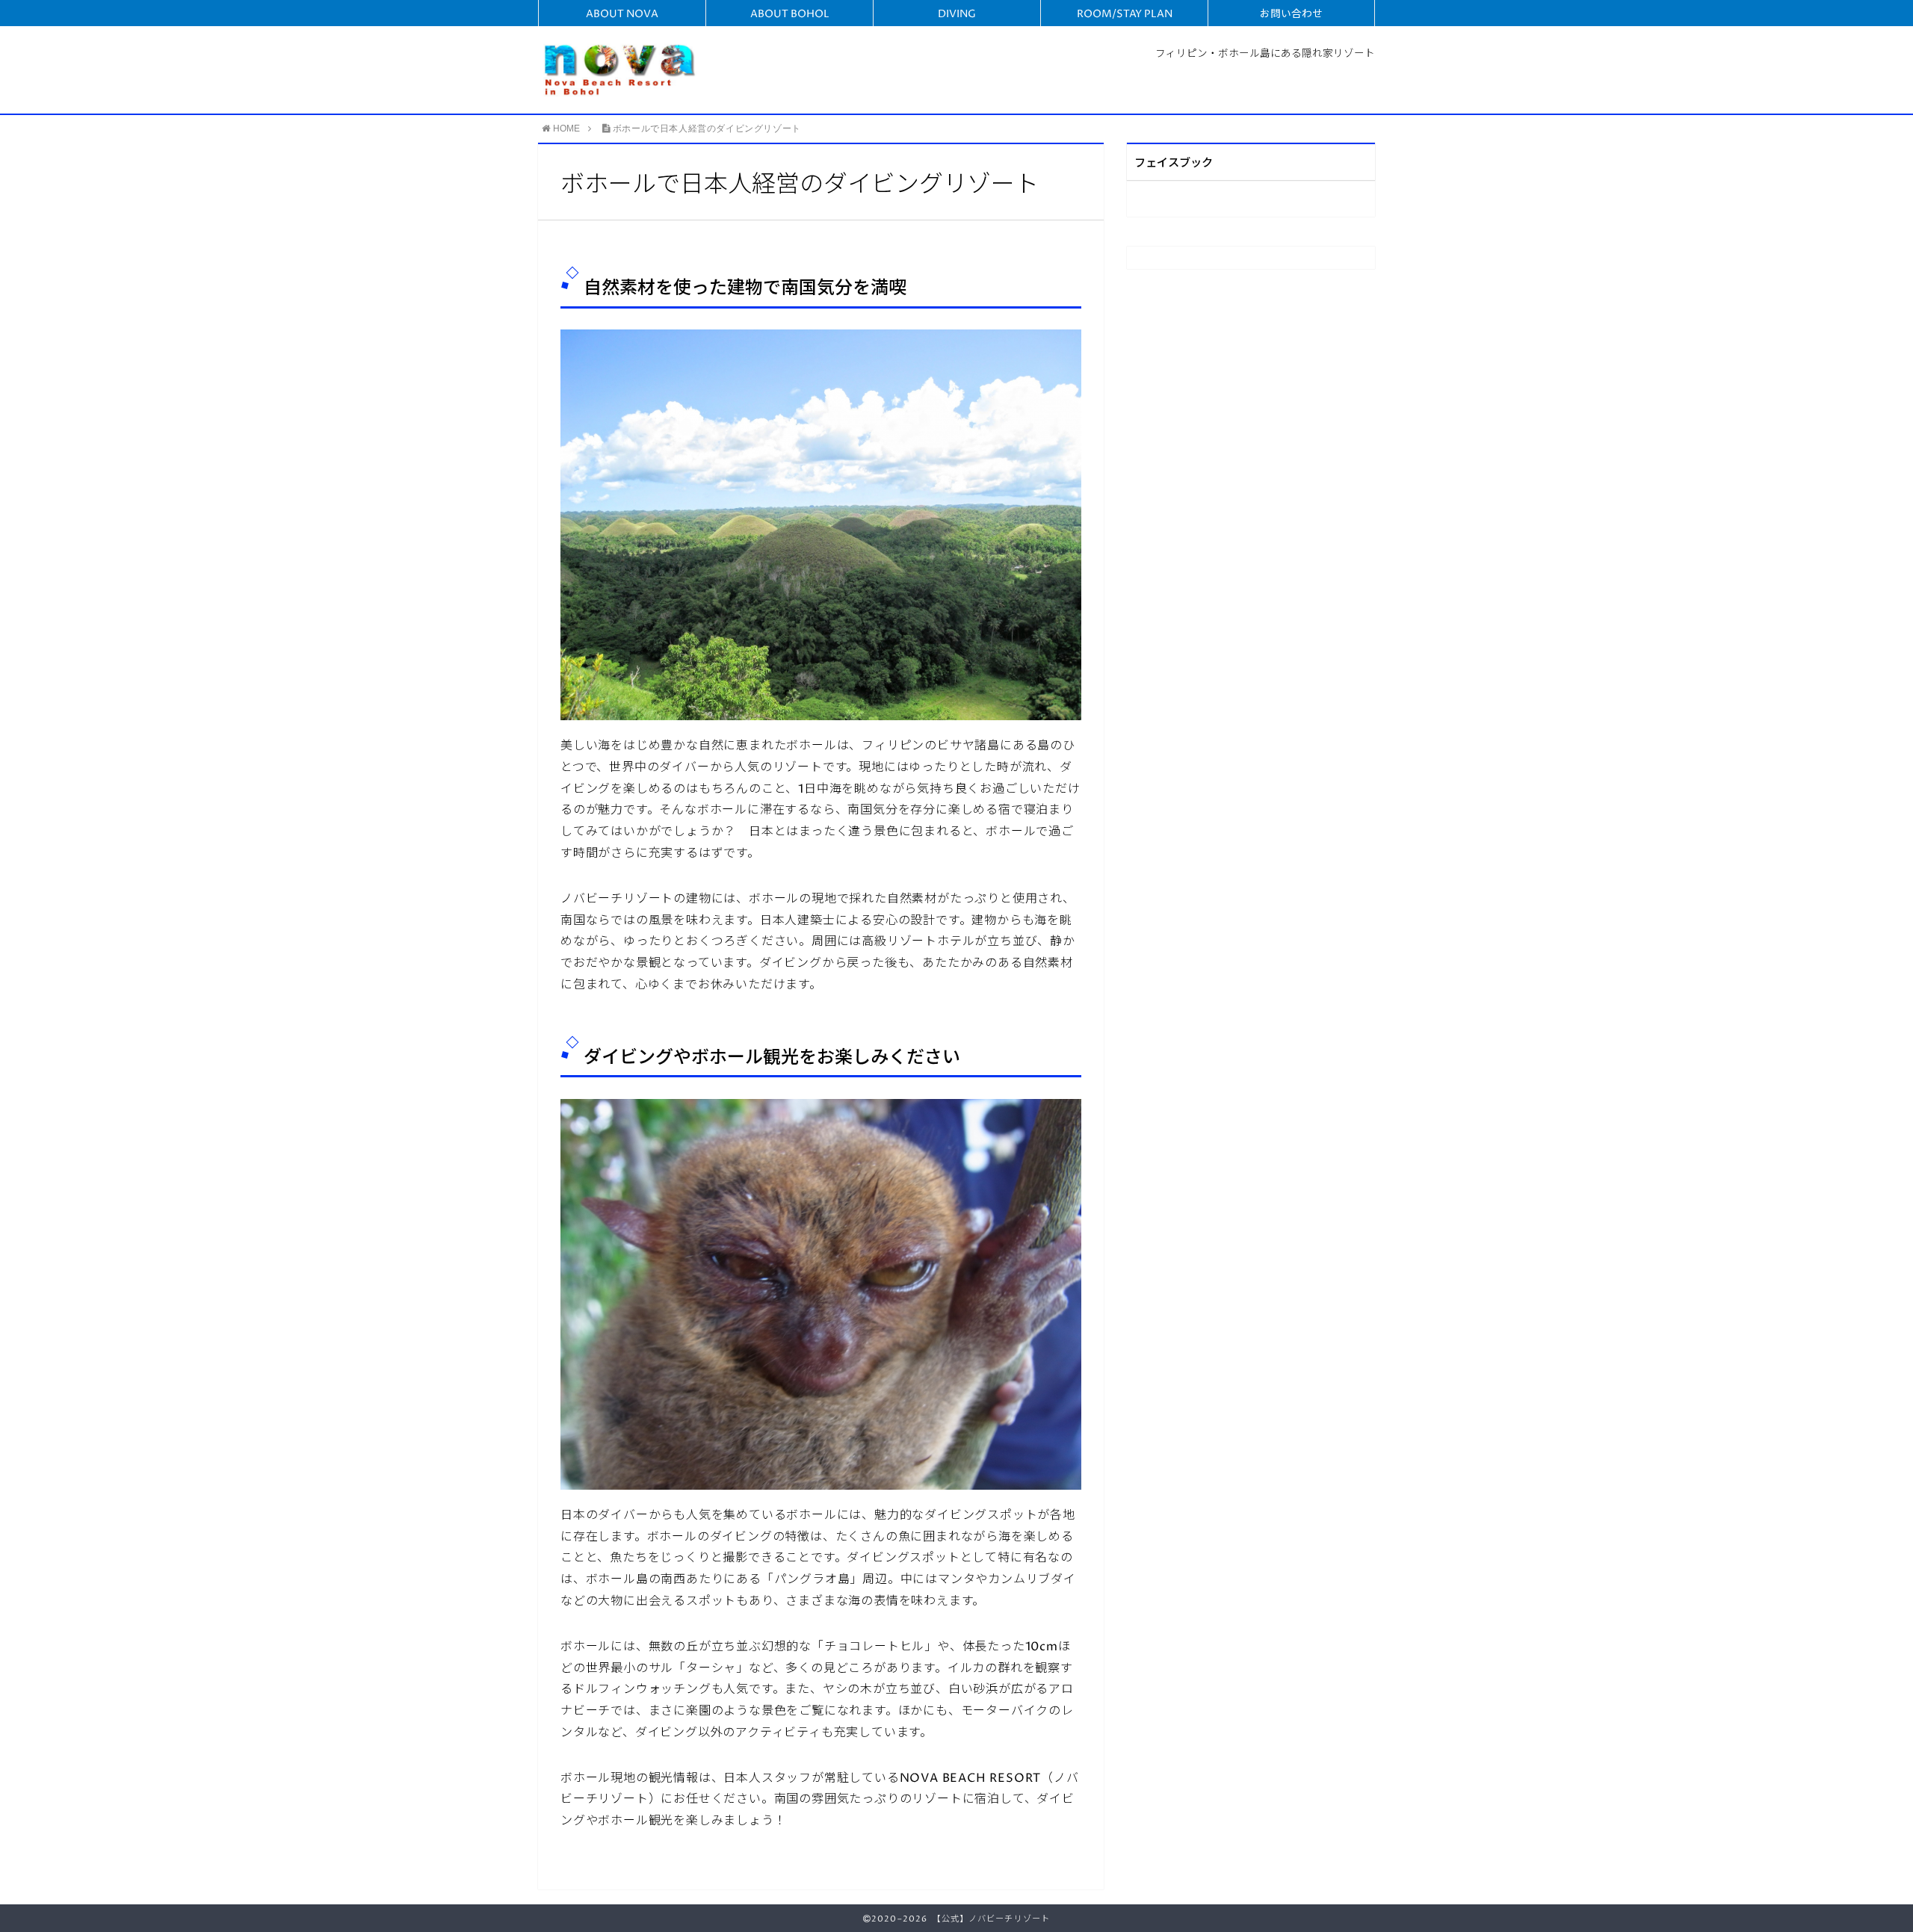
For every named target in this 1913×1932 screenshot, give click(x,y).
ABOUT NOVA (622, 14)
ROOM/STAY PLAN (1125, 14)
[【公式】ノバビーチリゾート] (621, 69)
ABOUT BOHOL (790, 14)
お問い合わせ (1291, 14)
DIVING (957, 14)
